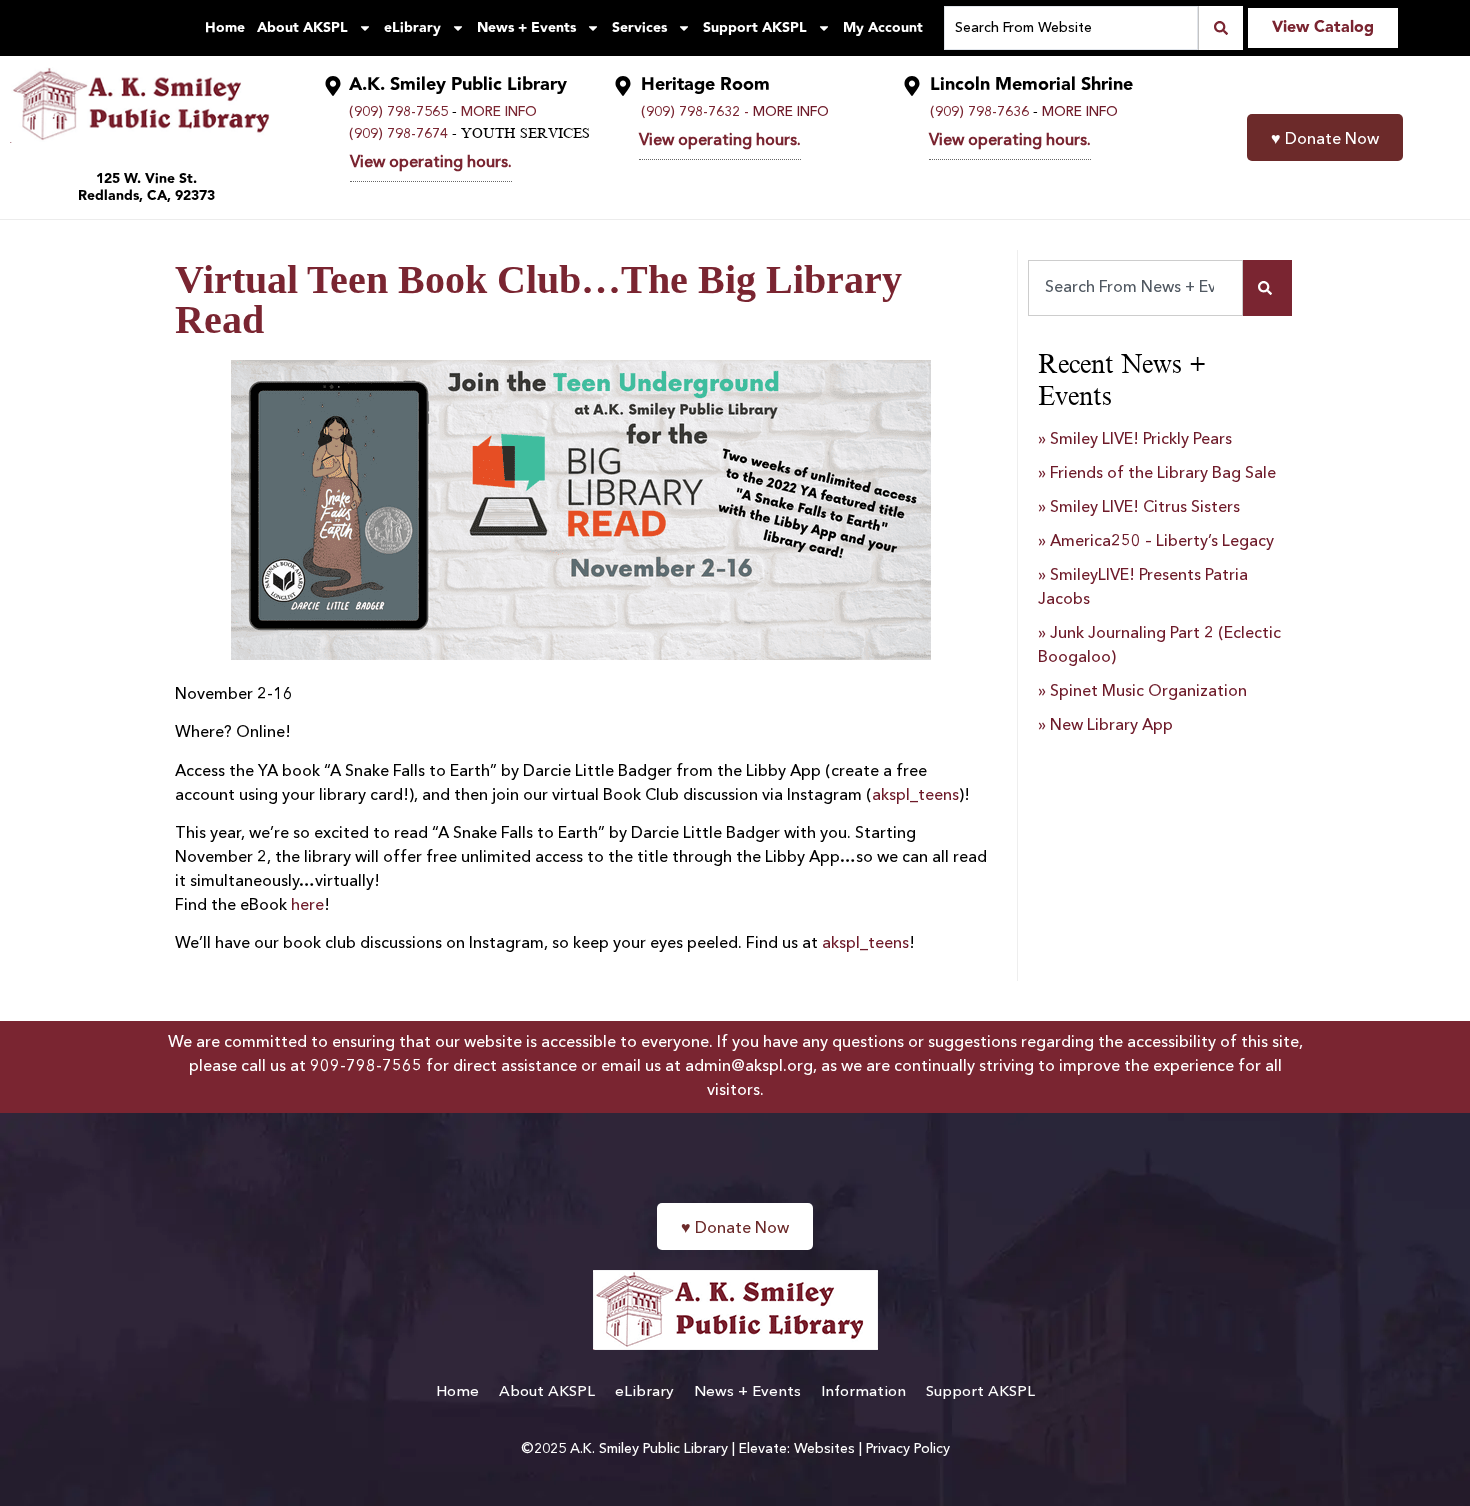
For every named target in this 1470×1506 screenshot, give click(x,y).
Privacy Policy (908, 1449)
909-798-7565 (366, 1067)
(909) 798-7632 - (695, 112)
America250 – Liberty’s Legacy (1162, 542)
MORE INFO (499, 112)
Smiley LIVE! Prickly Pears (1141, 440)
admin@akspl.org (749, 1067)
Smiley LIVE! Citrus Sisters (1145, 508)
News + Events (526, 28)
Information (863, 1392)
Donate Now (1325, 140)
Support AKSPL (755, 28)
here (307, 906)
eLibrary (412, 28)
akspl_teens (915, 796)
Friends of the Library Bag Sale (1163, 474)
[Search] (1267, 288)
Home (225, 28)
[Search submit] (1220, 28)
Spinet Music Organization (1148, 692)
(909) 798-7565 (398, 112)
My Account (883, 28)
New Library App (1111, 726)
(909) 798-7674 (398, 134)
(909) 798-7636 (979, 112)
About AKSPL (302, 28)
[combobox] (1135, 288)
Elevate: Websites (797, 1449)
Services (639, 28)
